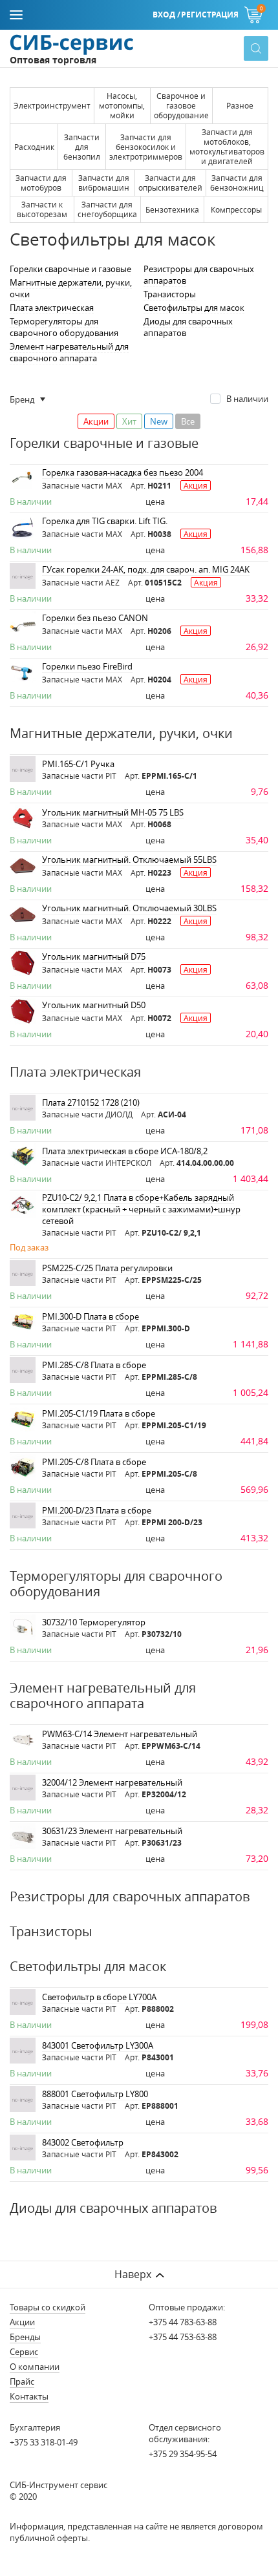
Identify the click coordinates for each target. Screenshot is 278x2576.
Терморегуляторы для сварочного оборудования (64, 327)
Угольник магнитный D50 (94, 1005)
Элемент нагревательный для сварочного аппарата (69, 352)
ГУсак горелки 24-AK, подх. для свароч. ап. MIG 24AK (146, 569)
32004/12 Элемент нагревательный (112, 1782)
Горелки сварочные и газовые (70, 269)
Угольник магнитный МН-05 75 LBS (113, 812)
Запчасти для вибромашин (104, 183)
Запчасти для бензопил (82, 147)
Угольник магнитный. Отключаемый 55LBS (129, 860)
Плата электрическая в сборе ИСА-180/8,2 (125, 1151)
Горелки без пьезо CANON (95, 618)
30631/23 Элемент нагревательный (112, 1831)
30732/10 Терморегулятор (94, 1622)
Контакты (29, 2396)
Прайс (22, 2381)
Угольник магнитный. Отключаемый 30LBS (129, 908)
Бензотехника (172, 209)
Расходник (34, 147)
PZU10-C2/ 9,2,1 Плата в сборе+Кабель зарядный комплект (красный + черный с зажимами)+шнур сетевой (141, 1209)
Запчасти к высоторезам (42, 209)
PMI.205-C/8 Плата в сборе (94, 1462)
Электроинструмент (52, 105)
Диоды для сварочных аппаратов (188, 327)
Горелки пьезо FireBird (87, 666)
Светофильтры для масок (194, 308)
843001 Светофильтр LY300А (98, 2045)
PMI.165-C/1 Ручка (78, 764)
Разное (240, 105)
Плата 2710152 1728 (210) (91, 1103)
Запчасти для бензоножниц (237, 183)
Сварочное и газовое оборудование (181, 105)
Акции (22, 2322)
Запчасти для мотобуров (41, 183)
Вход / (166, 15)
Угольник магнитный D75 (94, 956)
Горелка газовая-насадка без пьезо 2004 (123, 472)
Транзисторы (170, 294)
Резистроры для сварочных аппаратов (199, 275)
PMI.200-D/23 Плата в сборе (97, 1510)
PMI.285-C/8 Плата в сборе (94, 1365)
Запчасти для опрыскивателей (170, 183)
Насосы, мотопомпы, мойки (122, 105)
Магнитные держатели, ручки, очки (71, 288)
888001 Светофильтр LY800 (95, 2094)
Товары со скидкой (48, 2307)
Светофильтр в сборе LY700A (99, 1997)
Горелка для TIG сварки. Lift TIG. (105, 521)
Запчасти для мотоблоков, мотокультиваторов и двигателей (227, 146)
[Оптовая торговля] (72, 43)
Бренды (25, 2337)
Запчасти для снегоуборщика (107, 209)
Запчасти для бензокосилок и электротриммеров (146, 147)
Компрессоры (236, 209)
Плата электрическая (52, 308)
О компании (35, 2367)
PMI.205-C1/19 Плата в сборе (99, 1413)
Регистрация (210, 15)
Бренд (23, 399)
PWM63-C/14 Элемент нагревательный (120, 1734)
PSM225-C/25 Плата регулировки (107, 1268)
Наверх (133, 2274)
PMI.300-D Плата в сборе (91, 1316)
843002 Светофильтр (83, 2142)
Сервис (24, 2352)
